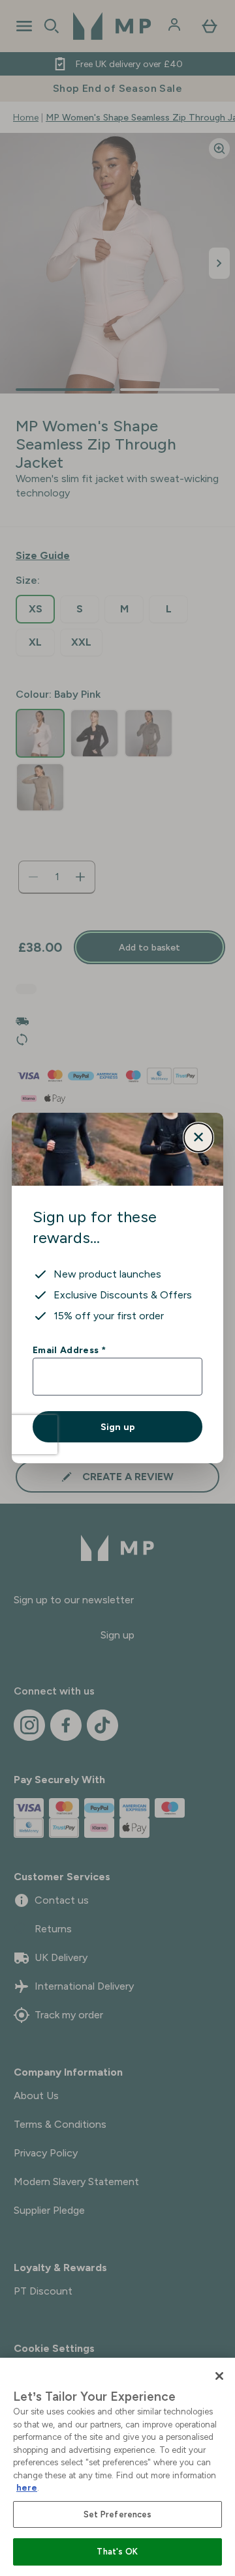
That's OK (117, 2552)
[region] (117, 2467)
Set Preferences (118, 2514)
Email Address (69, 1350)
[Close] (219, 2376)
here (27, 2488)
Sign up (118, 1427)
